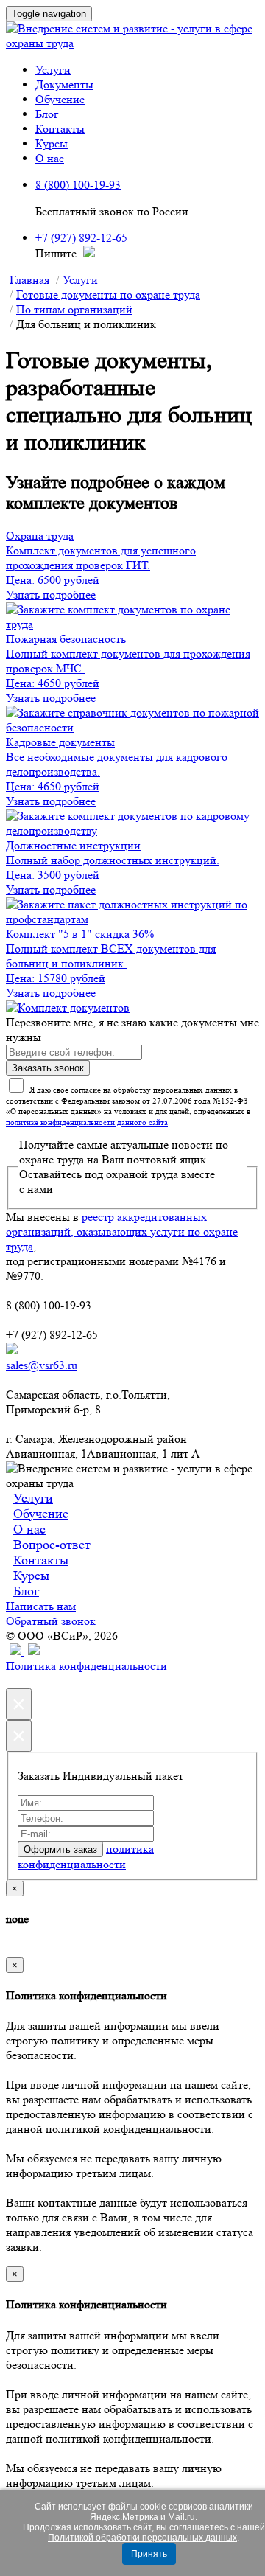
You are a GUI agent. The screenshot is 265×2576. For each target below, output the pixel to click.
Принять (149, 2554)
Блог (47, 114)
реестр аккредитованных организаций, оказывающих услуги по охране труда (122, 1232)
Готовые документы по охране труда (108, 295)
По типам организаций (74, 309)
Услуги (53, 70)
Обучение (60, 99)
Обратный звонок (51, 1621)
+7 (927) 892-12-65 (81, 238)
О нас (50, 158)
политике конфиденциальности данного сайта (87, 1122)
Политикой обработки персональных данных (142, 2538)
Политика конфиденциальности (86, 1666)
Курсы (52, 143)
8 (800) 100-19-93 (78, 185)
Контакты (60, 129)
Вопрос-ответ (52, 1545)
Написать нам (41, 1606)
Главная (29, 280)
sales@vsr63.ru (42, 1365)
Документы (64, 84)
